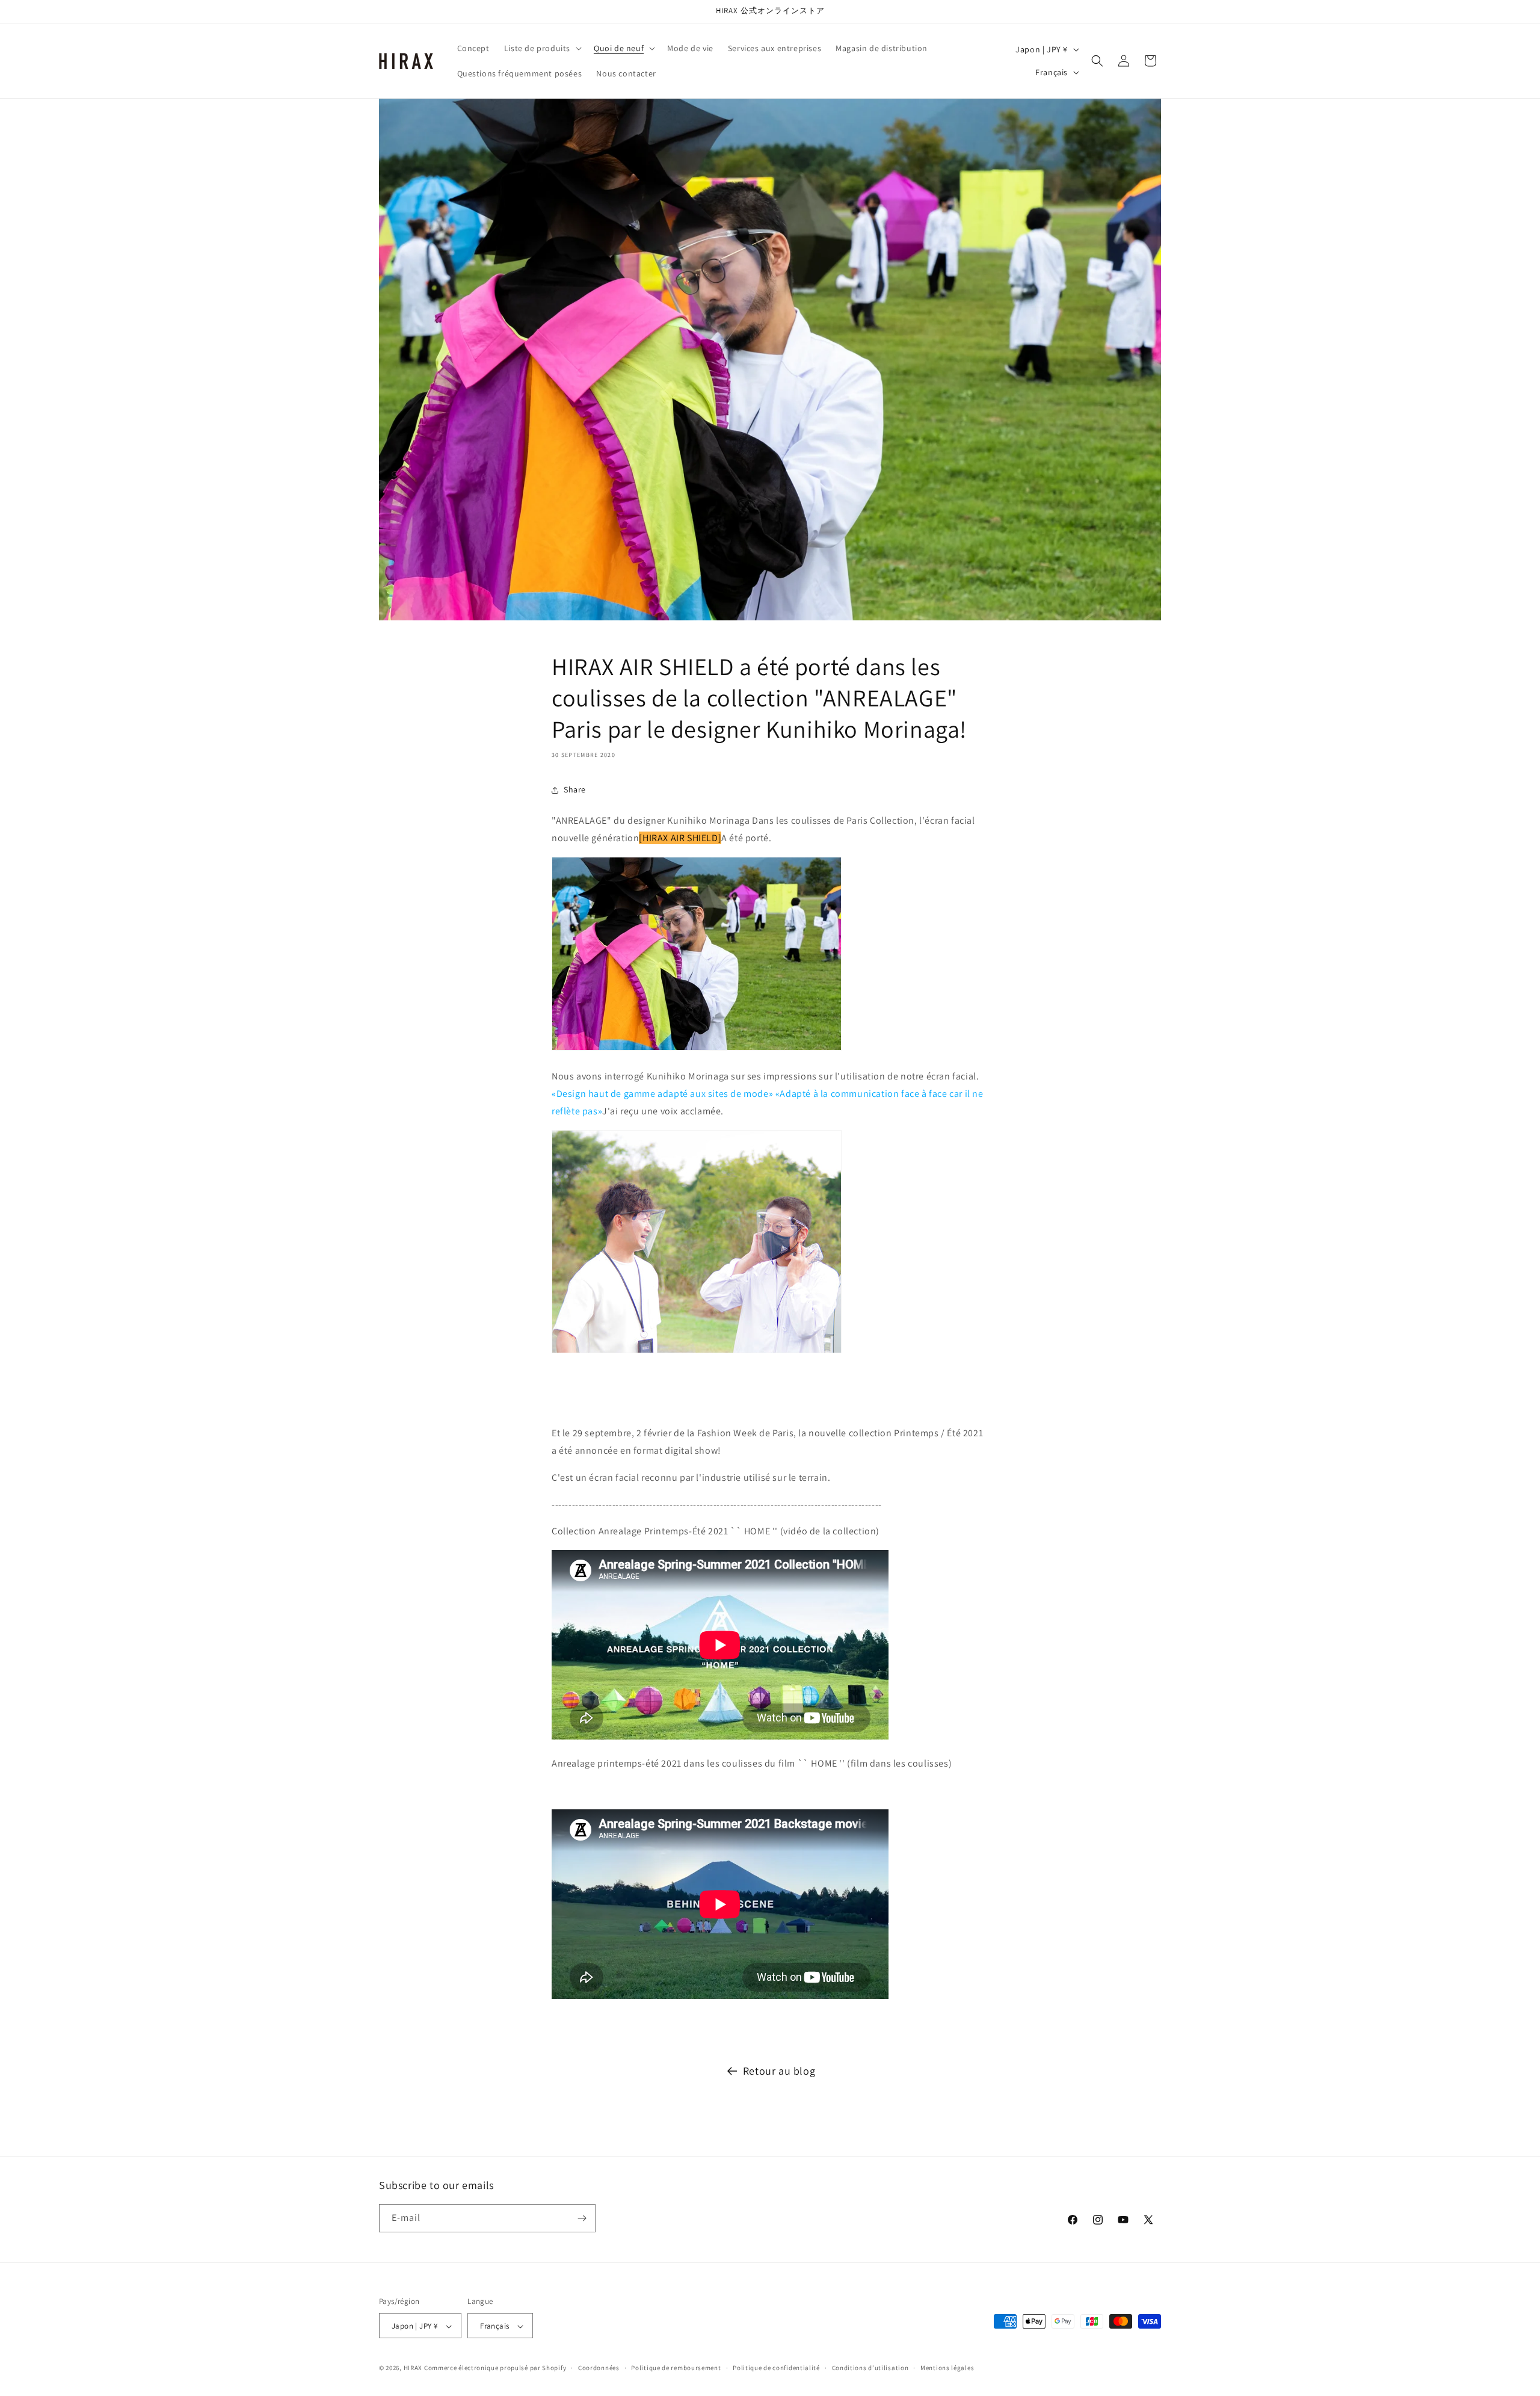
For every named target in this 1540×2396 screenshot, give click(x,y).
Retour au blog (779, 2071)
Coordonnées (599, 2368)
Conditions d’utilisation (870, 2368)
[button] (542, 48)
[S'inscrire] (582, 2218)
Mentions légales (947, 2368)
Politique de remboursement (676, 2368)
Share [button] (575, 789)
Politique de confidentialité (776, 2368)
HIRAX (413, 2368)
